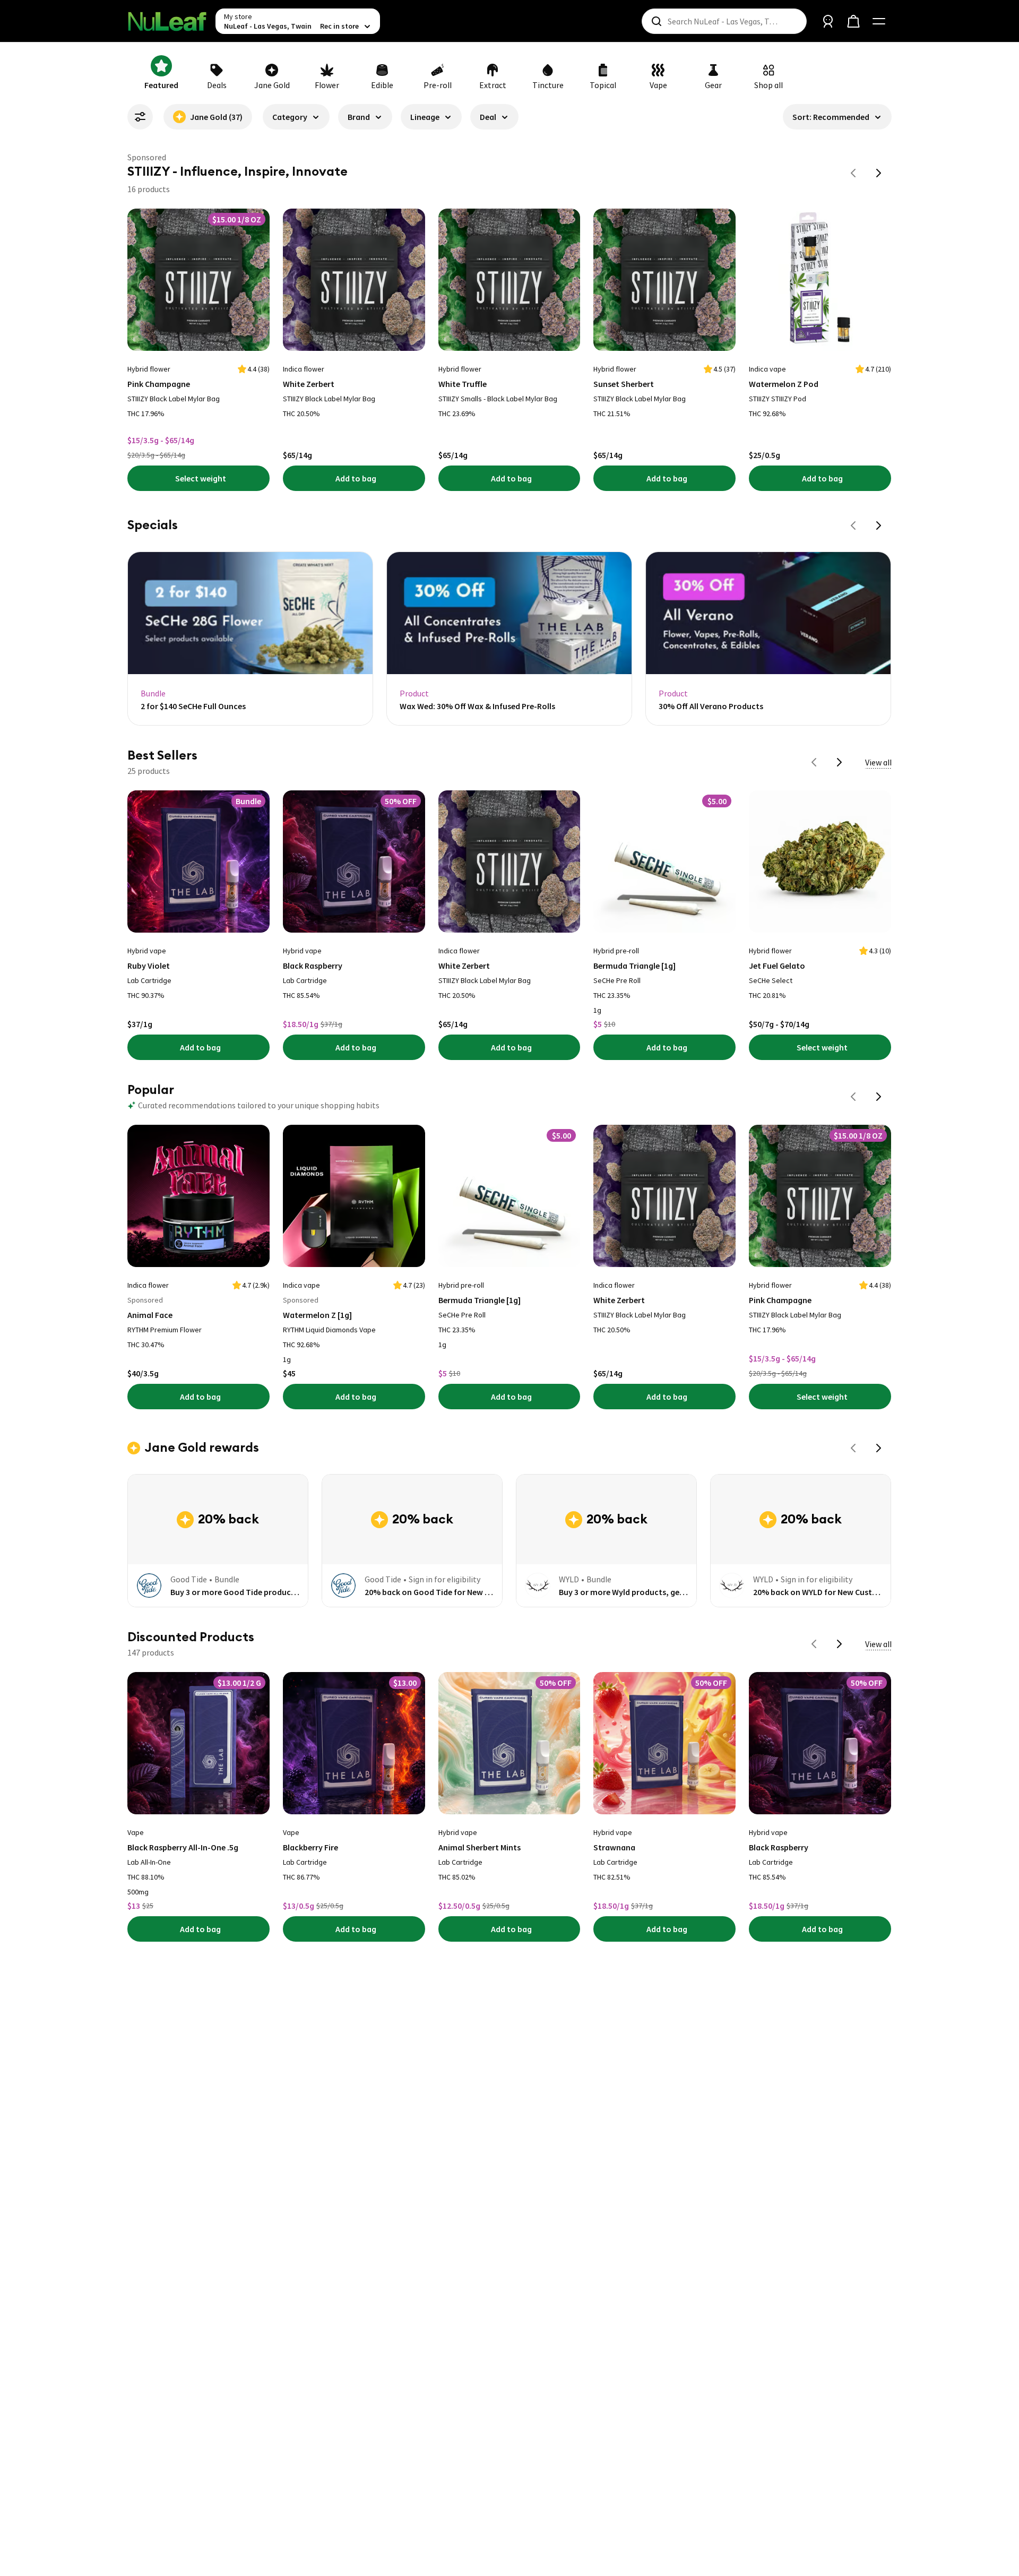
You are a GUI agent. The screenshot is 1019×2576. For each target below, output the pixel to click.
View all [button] (878, 762)
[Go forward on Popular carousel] (879, 1097)
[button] (296, 121)
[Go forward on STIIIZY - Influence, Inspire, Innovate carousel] (879, 173)
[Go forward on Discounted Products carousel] (840, 1644)
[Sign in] (828, 21)
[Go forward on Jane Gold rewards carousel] (879, 1448)
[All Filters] (140, 117)
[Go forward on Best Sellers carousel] (840, 762)
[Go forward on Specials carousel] (879, 525)
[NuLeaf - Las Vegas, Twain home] (167, 21)
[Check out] (853, 21)
